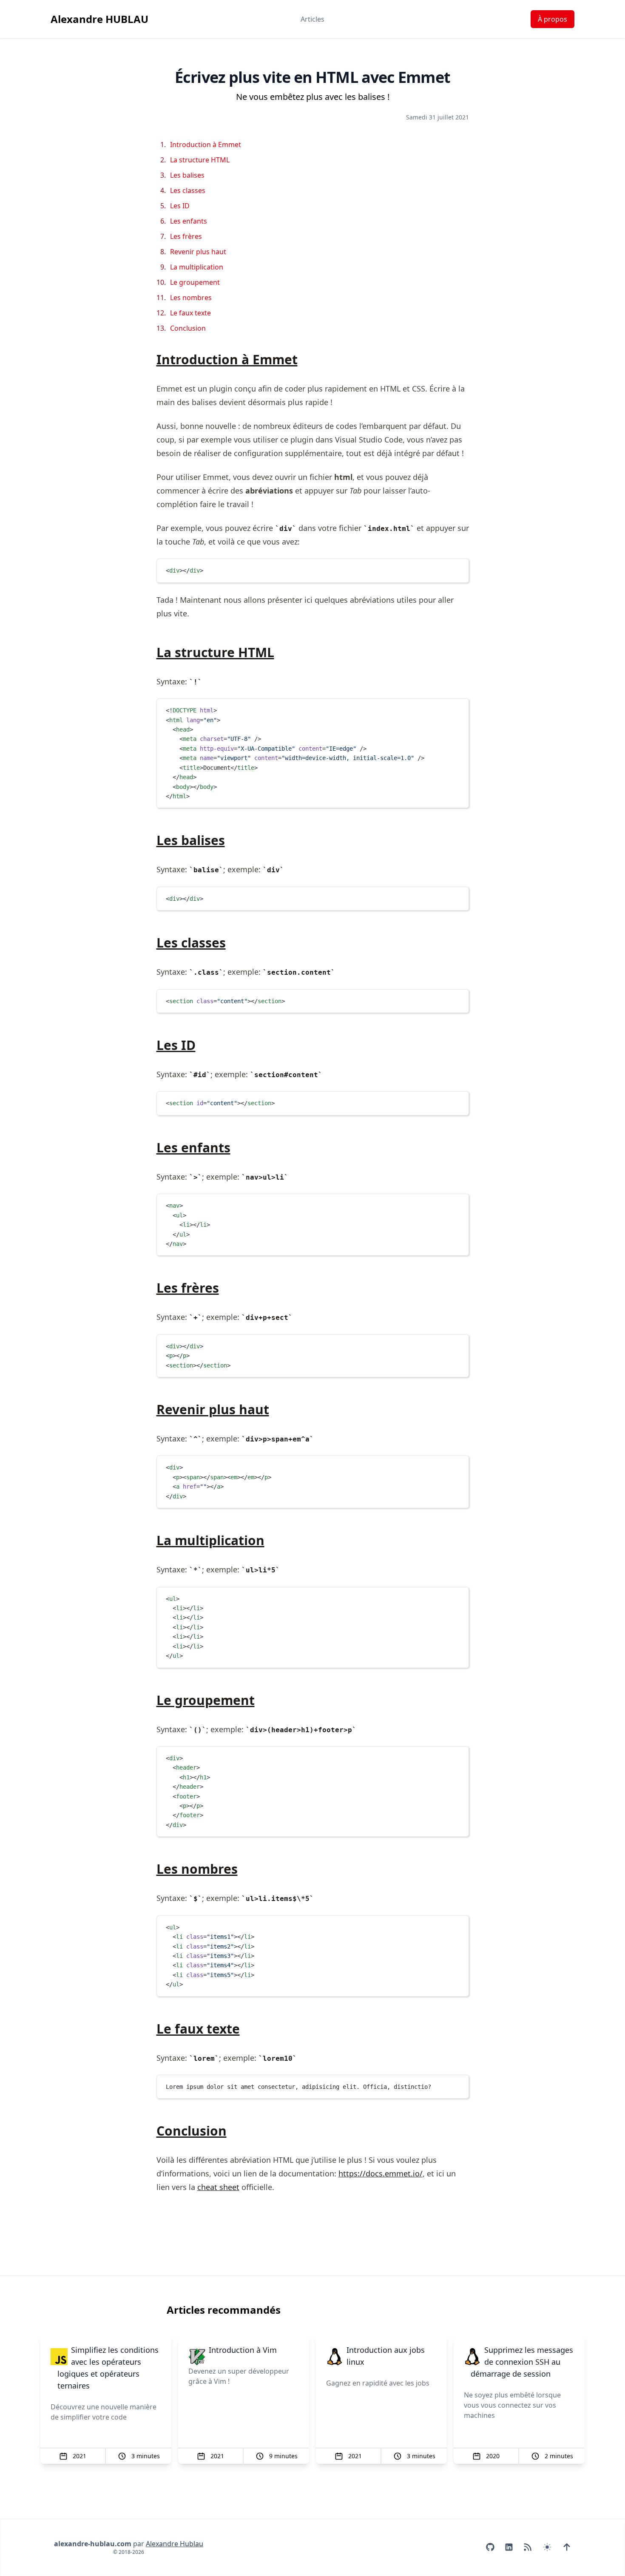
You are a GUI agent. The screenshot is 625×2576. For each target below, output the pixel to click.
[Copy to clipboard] (458, 569)
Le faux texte (190, 313)
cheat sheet (218, 2187)
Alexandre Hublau (175, 2544)
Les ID (180, 206)
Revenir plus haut (198, 252)
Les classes (188, 190)
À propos (553, 19)
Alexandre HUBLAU (99, 19)
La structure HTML (200, 160)
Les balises (187, 175)
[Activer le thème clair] (547, 2547)
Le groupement (195, 282)
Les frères (186, 236)
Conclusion (188, 328)
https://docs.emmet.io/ (381, 2173)
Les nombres (191, 298)
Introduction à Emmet (206, 145)
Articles (312, 19)
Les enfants (189, 221)
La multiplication (197, 267)
